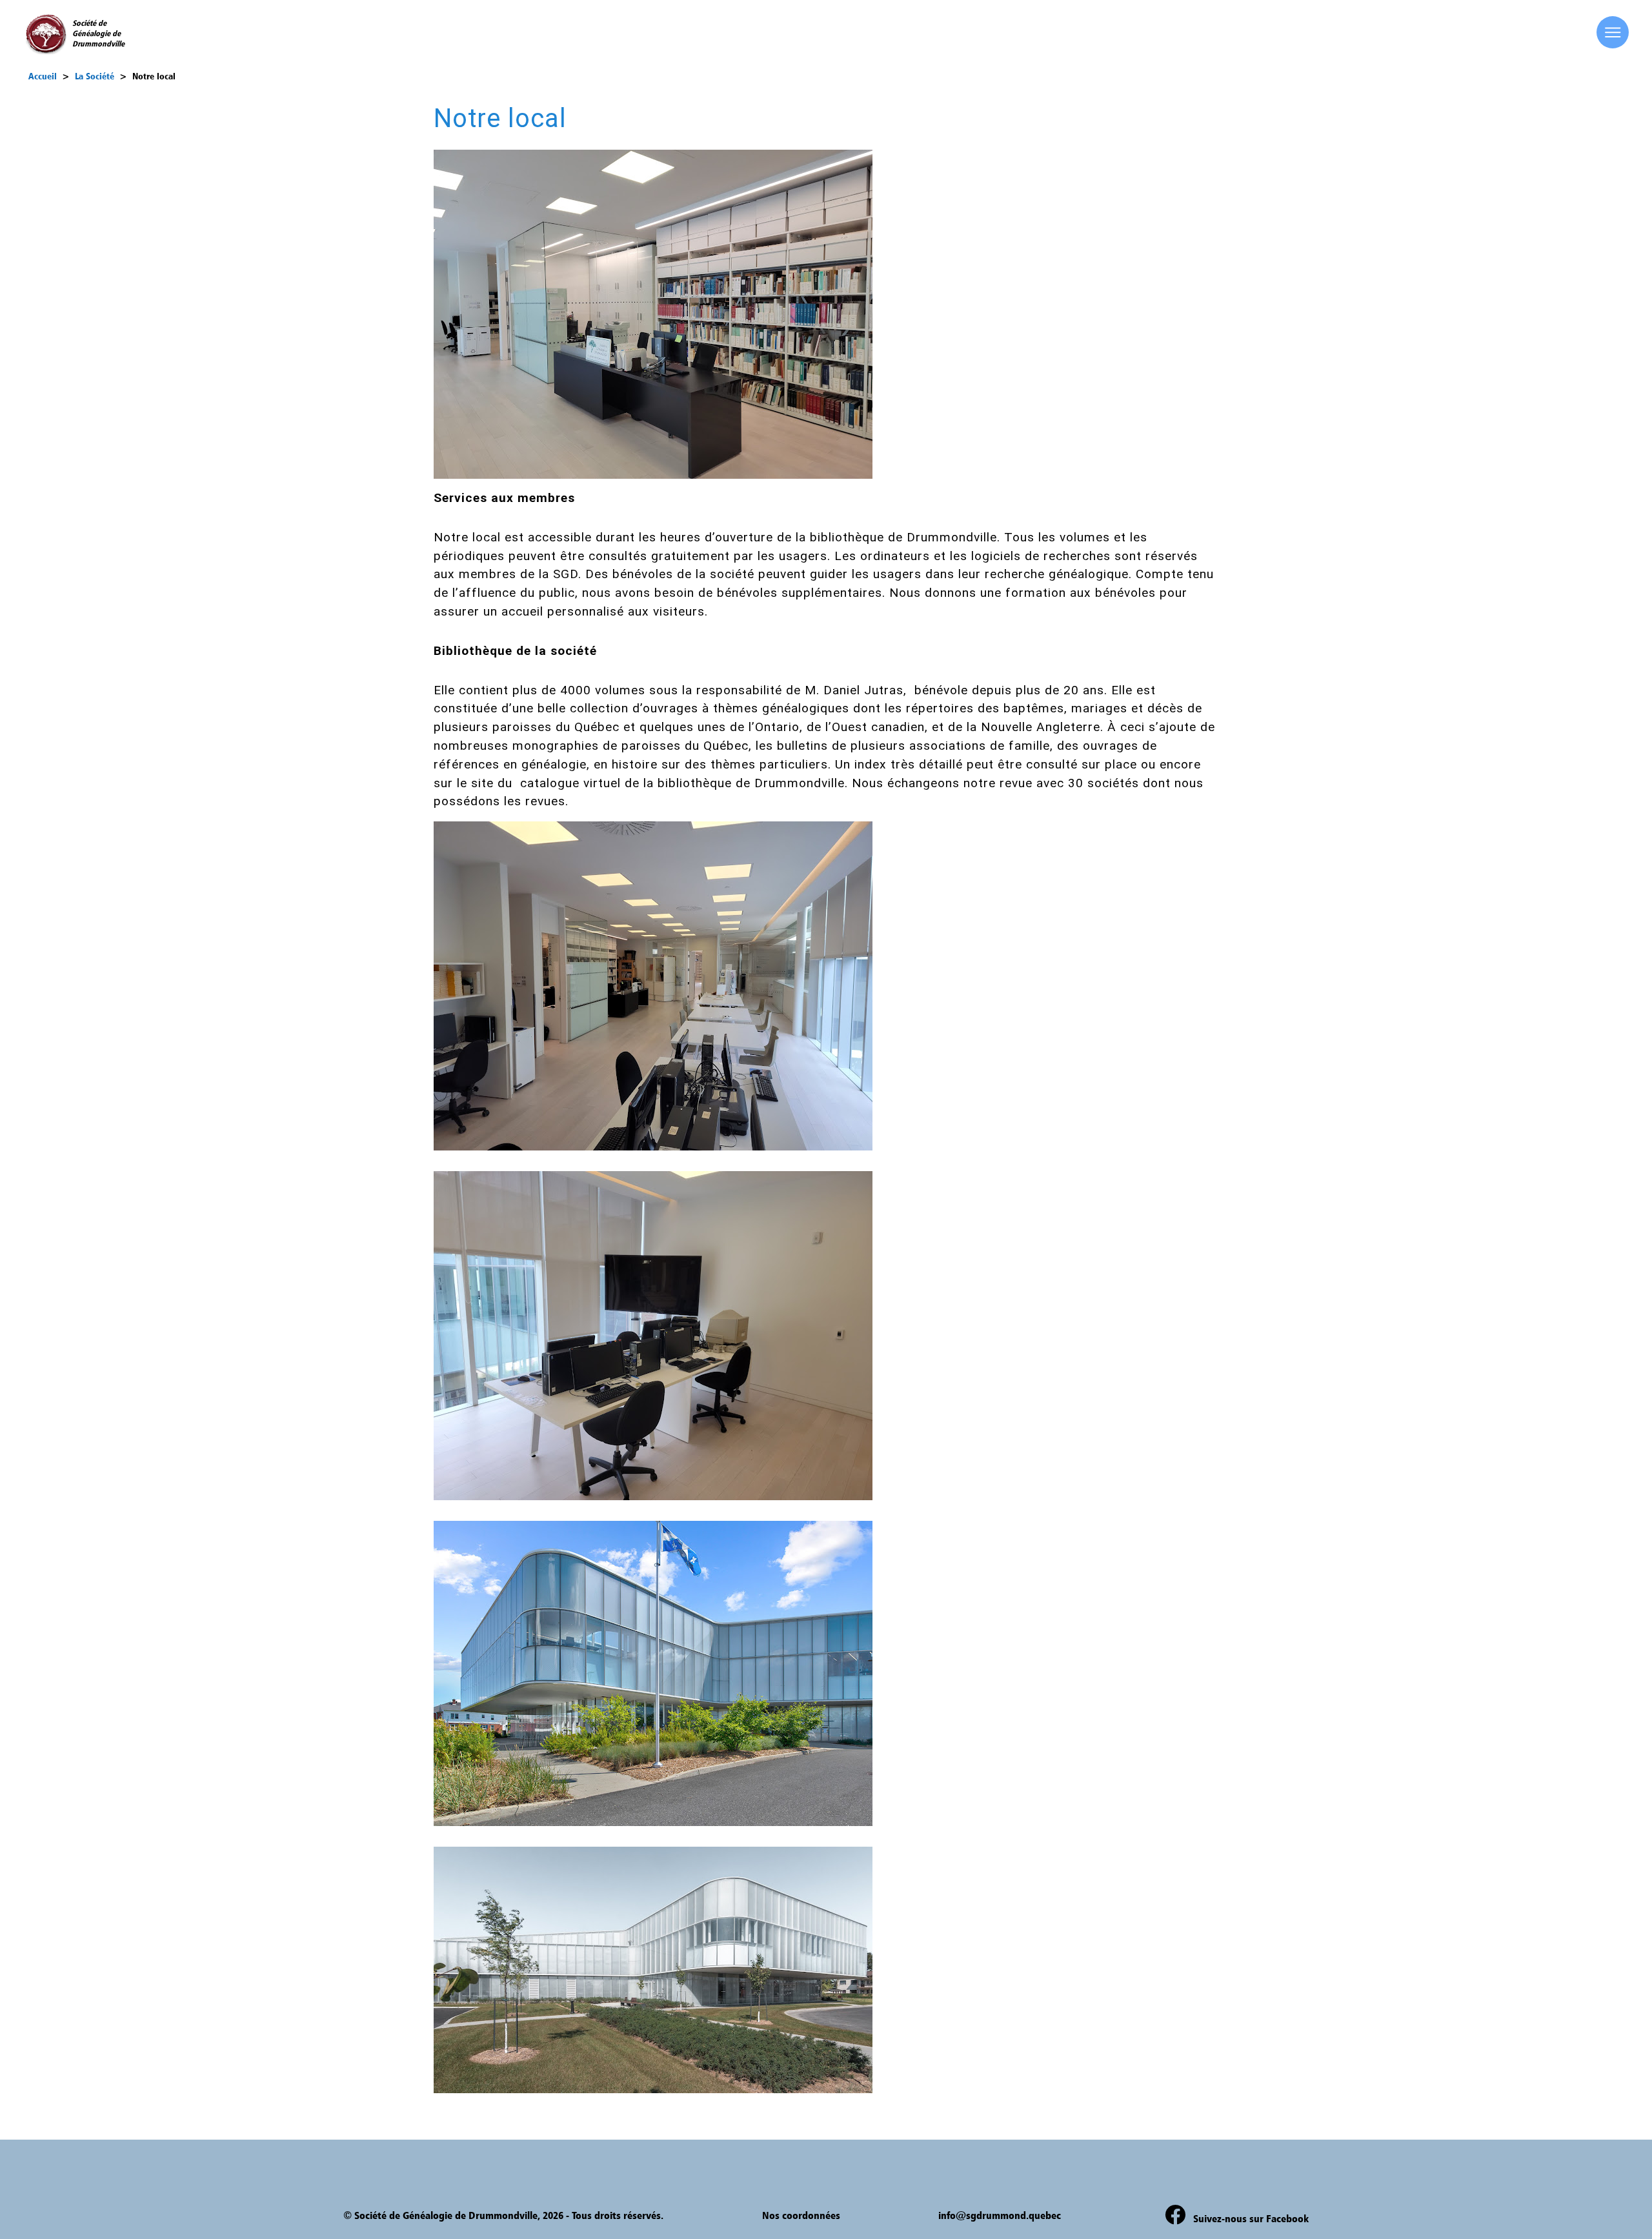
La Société (95, 76)
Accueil (43, 76)
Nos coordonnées (801, 2215)
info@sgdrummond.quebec (1000, 2215)
